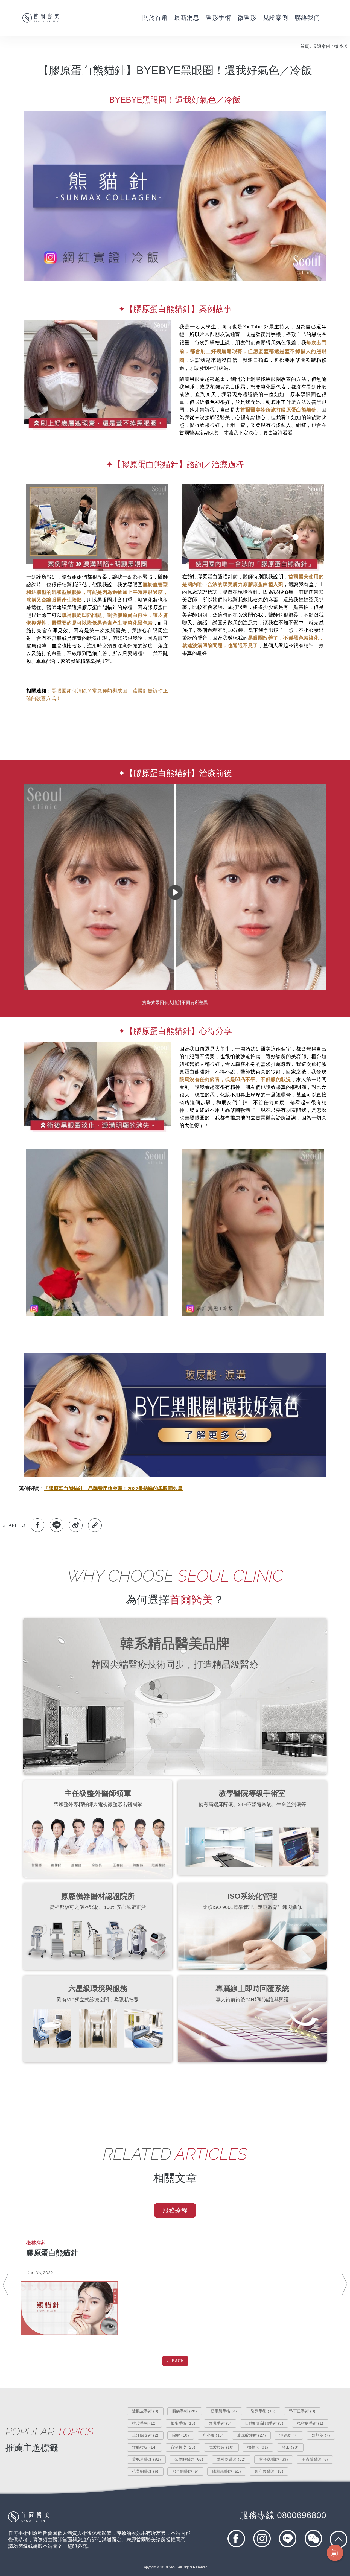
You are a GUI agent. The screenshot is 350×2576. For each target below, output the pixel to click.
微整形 (247, 18)
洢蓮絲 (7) (289, 2435)
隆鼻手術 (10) (263, 2411)
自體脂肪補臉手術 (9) (264, 2423)
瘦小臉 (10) (213, 2435)
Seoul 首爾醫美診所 (41, 18)
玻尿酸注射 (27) (251, 2435)
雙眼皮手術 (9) (145, 2411)
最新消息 (187, 18)
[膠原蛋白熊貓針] (69, 2308)
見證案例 (276, 18)
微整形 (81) (258, 2447)
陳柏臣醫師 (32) (231, 2459)
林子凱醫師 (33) (274, 2459)
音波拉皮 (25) (183, 2447)
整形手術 (218, 18)
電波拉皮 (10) (221, 2447)
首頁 (305, 46)
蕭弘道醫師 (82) (146, 2459)
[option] (69, 2285)
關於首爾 (155, 18)
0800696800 (283, 2515)
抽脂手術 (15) (183, 2423)
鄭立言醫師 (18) (269, 2471)
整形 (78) (290, 2447)
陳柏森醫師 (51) (227, 2471)
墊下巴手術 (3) (302, 2411)
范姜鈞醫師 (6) (145, 2471)
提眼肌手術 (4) (224, 2411)
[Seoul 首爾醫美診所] (29, 2521)
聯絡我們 (307, 18)
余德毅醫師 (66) (189, 2459)
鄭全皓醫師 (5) (186, 2471)
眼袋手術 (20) (185, 2411)
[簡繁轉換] (343, 18)
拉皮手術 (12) (145, 2423)
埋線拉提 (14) (145, 2447)
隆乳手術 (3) (220, 2423)
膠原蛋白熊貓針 (52, 2253)
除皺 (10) (181, 2435)
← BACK (175, 2361)
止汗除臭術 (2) (145, 2435)
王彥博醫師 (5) (315, 2459)
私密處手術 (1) (310, 2423)
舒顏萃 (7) (321, 2435)
